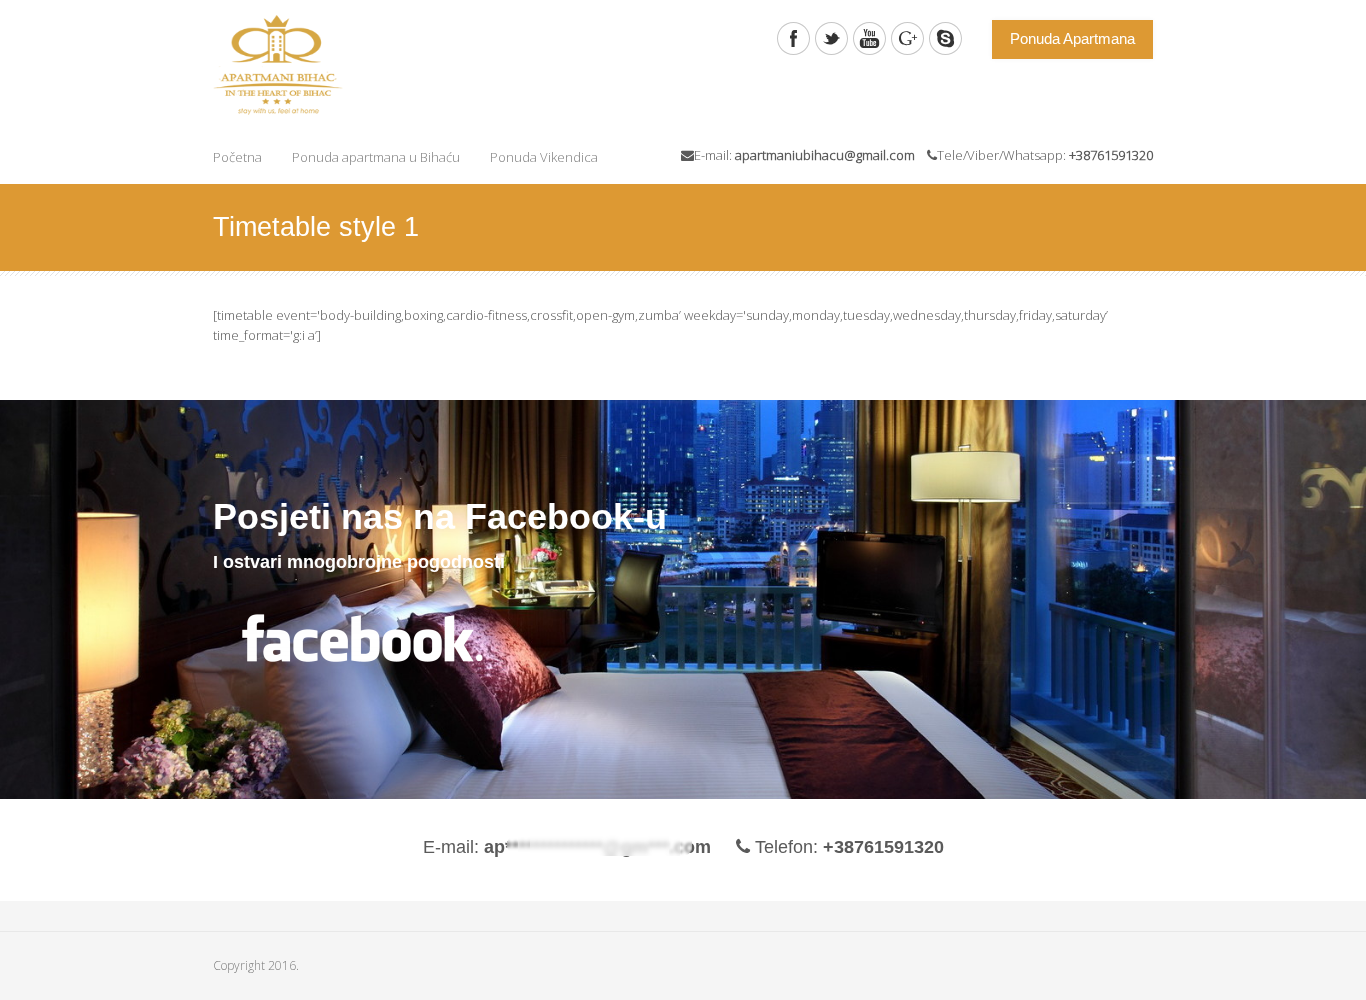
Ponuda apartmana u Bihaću (376, 157)
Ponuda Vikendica (544, 157)
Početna (237, 157)
